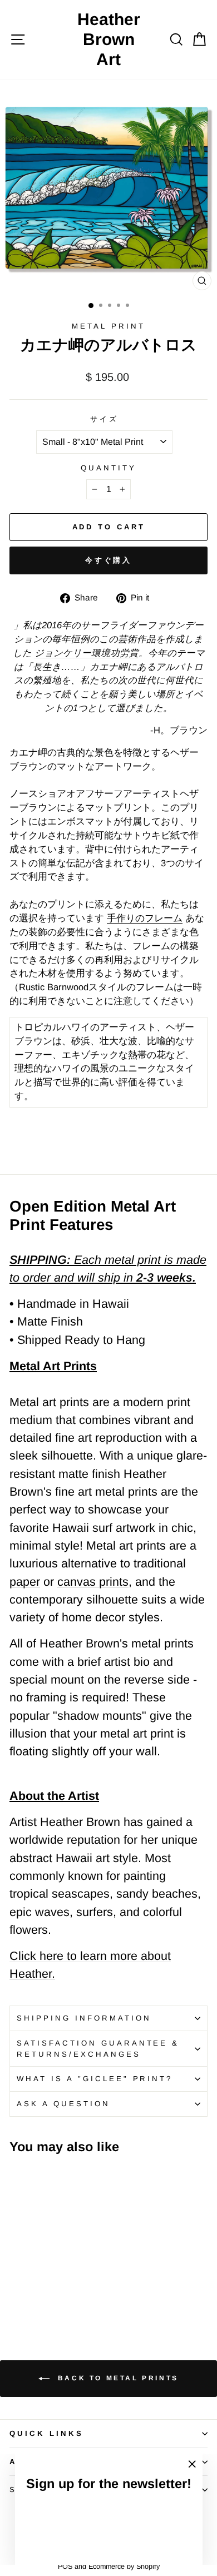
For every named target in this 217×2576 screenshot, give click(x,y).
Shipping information (84, 2018)
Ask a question (63, 2104)
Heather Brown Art (109, 39)
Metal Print (108, 326)
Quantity (108, 468)
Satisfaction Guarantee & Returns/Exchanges (98, 2049)
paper (25, 1582)
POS (65, 2567)
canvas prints (93, 1582)
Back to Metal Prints (116, 2378)
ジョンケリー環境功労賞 (87, 653)
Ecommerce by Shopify (124, 2567)
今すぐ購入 (109, 560)
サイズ (104, 419)
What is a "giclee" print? (95, 2079)
